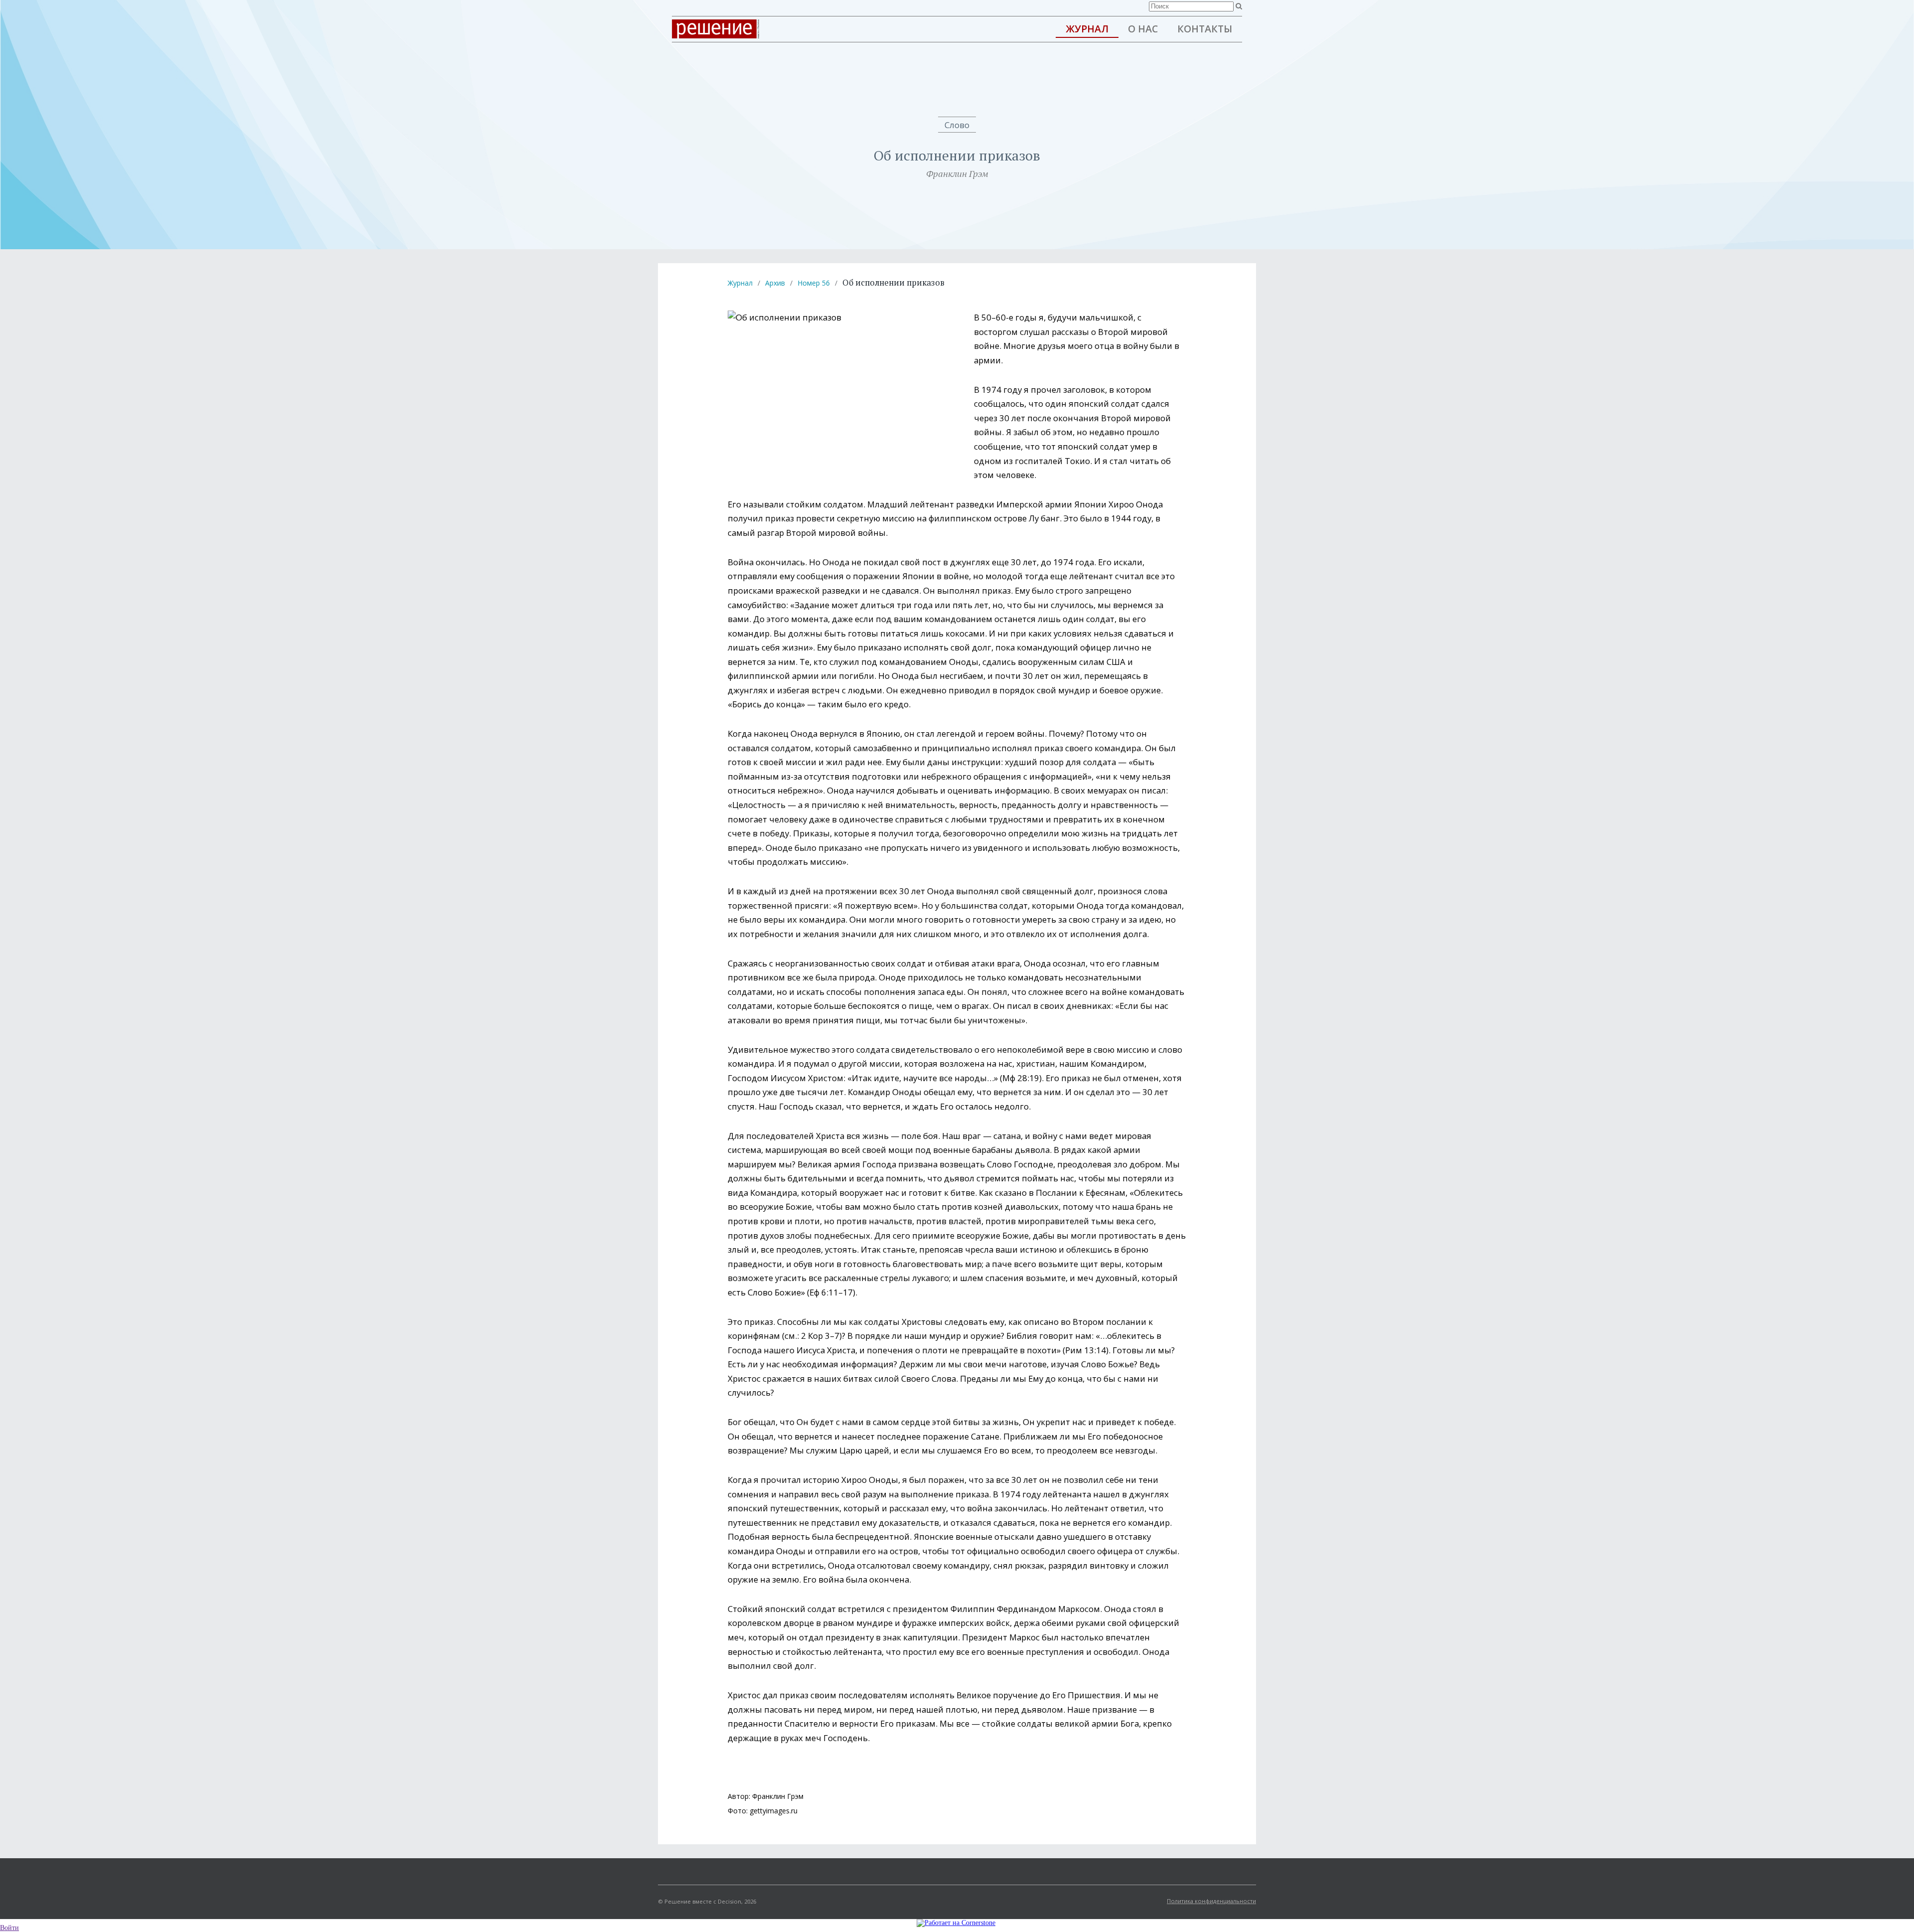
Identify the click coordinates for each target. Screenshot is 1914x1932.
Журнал (1087, 29)
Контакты (1205, 29)
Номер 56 (814, 283)
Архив (775, 283)
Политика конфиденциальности (1211, 1901)
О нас (1143, 29)
